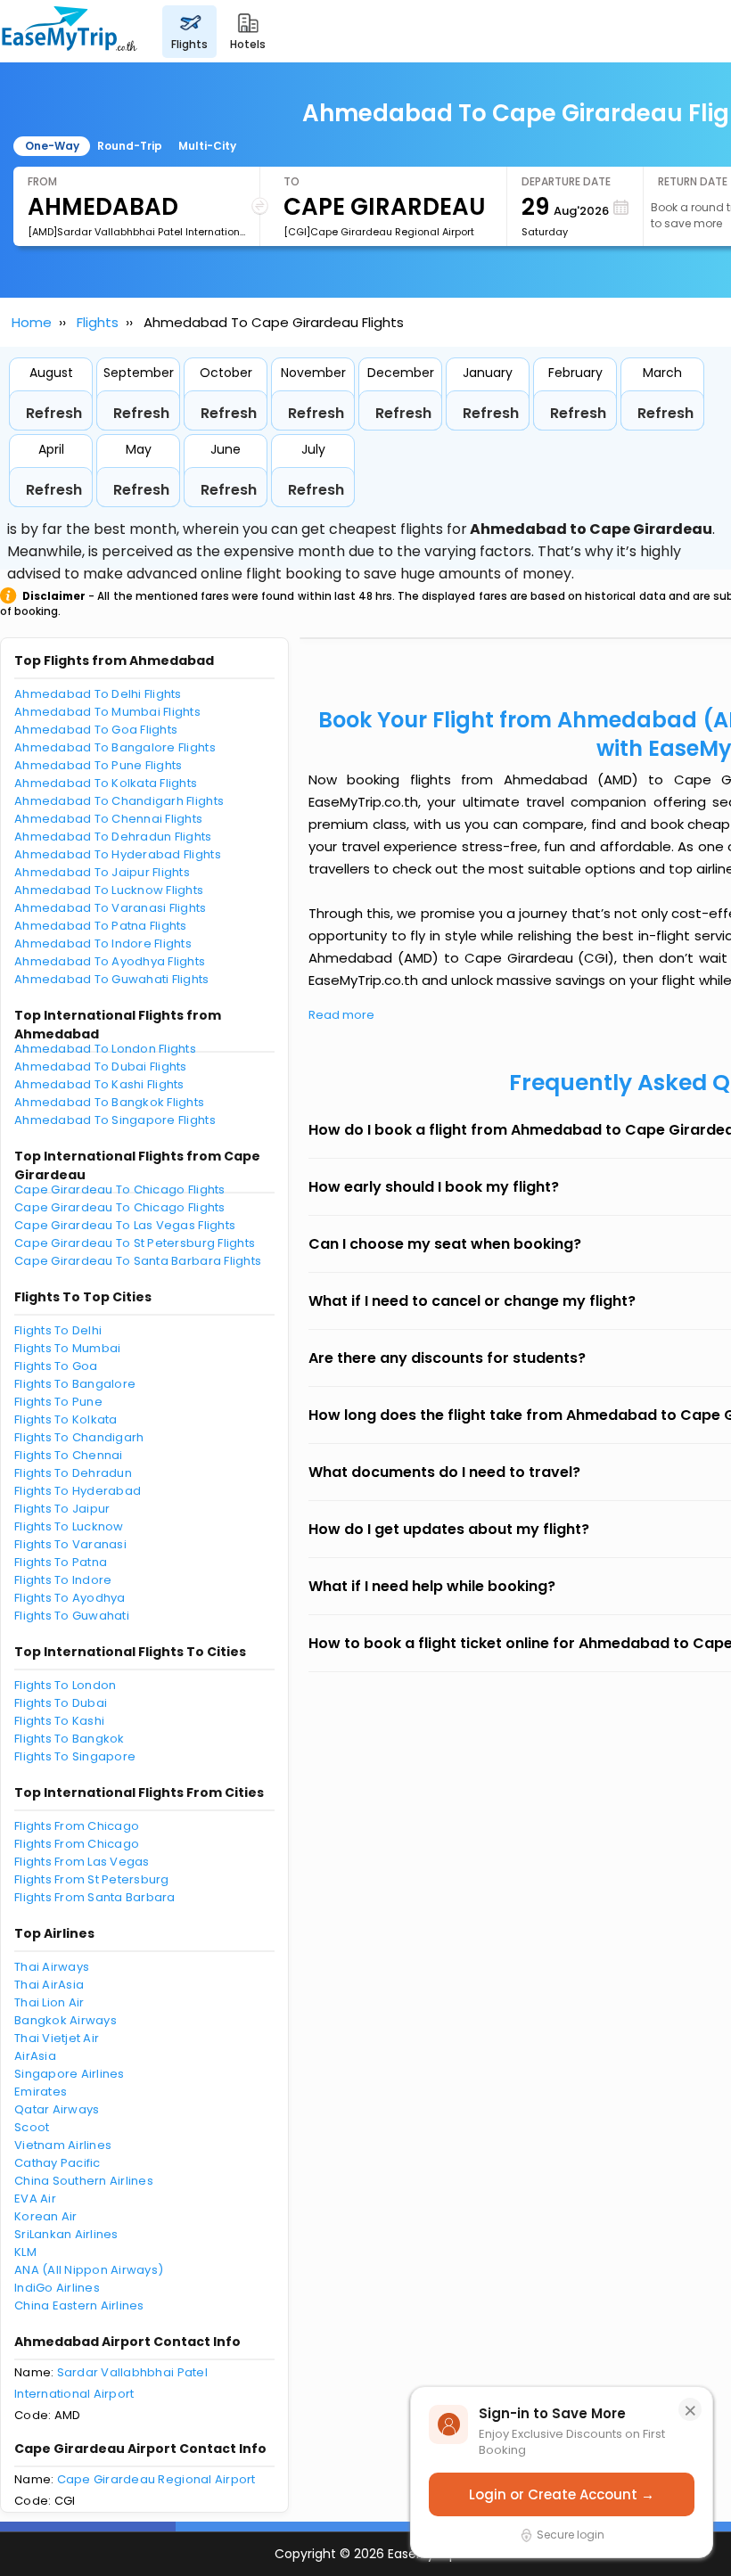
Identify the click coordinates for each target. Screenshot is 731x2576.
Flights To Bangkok (70, 1739)
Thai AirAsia (49, 1985)
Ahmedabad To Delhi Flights (98, 694)
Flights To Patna (61, 1562)
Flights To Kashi (59, 1721)
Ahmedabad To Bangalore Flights (115, 747)
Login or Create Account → (562, 2494)
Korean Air (46, 2216)
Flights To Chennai (69, 1455)
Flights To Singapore (75, 1756)
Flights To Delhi (58, 1330)
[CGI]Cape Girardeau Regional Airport (379, 232)
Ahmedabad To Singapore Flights (115, 1120)
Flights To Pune (58, 1402)
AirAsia (35, 2056)
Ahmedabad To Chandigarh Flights (119, 801)
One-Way (52, 146)
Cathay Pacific (57, 2163)
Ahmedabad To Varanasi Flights (111, 908)
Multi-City (207, 146)
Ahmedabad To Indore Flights (103, 943)
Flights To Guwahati (72, 1616)
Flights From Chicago (77, 1826)
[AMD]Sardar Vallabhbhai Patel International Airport (136, 232)
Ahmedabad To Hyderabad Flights (118, 854)
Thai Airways (52, 1967)
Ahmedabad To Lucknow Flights (109, 890)
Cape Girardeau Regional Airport (156, 2479)
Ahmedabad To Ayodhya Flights (110, 961)
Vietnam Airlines (63, 2145)
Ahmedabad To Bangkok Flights (109, 1102)
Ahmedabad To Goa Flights (96, 730)
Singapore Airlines (70, 2074)
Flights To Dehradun (73, 1473)
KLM (25, 2252)
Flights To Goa (56, 1366)
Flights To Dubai (61, 1703)
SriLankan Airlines (66, 2234)
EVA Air (35, 2199)
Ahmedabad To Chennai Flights (108, 819)
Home (32, 322)
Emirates (41, 2092)
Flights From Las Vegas (82, 1862)
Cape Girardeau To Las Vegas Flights (125, 1225)
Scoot (32, 2127)
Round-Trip (130, 146)
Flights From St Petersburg (92, 1879)
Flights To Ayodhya (70, 1598)
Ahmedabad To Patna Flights (101, 926)
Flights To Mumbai (67, 1348)
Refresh (54, 413)
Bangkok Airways (66, 2020)
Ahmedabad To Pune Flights (99, 765)
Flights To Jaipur (62, 1509)
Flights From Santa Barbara (95, 1897)
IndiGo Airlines (57, 2288)
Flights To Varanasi (70, 1544)
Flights (98, 322)
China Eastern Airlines (79, 2305)
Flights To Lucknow (69, 1526)
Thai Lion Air (49, 2002)
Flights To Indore (63, 1580)
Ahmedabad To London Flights (105, 1049)
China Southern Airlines (84, 2181)
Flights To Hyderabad (78, 1491)
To (292, 181)
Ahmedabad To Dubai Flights (101, 1066)
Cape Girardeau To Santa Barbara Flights (138, 1261)
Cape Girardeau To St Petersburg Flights (135, 1243)
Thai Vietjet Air (57, 2038)
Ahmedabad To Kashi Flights (99, 1084)
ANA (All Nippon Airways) (89, 2270)
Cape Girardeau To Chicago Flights (120, 1190)
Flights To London (65, 1685)
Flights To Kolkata (66, 1419)
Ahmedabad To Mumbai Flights (107, 712)
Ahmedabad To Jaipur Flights (102, 872)
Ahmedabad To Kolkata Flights (106, 783)
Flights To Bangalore (75, 1384)
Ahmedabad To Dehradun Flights (113, 837)
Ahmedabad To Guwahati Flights (112, 979)
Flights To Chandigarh (79, 1437)
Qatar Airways (57, 2109)
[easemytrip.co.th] (70, 31)
